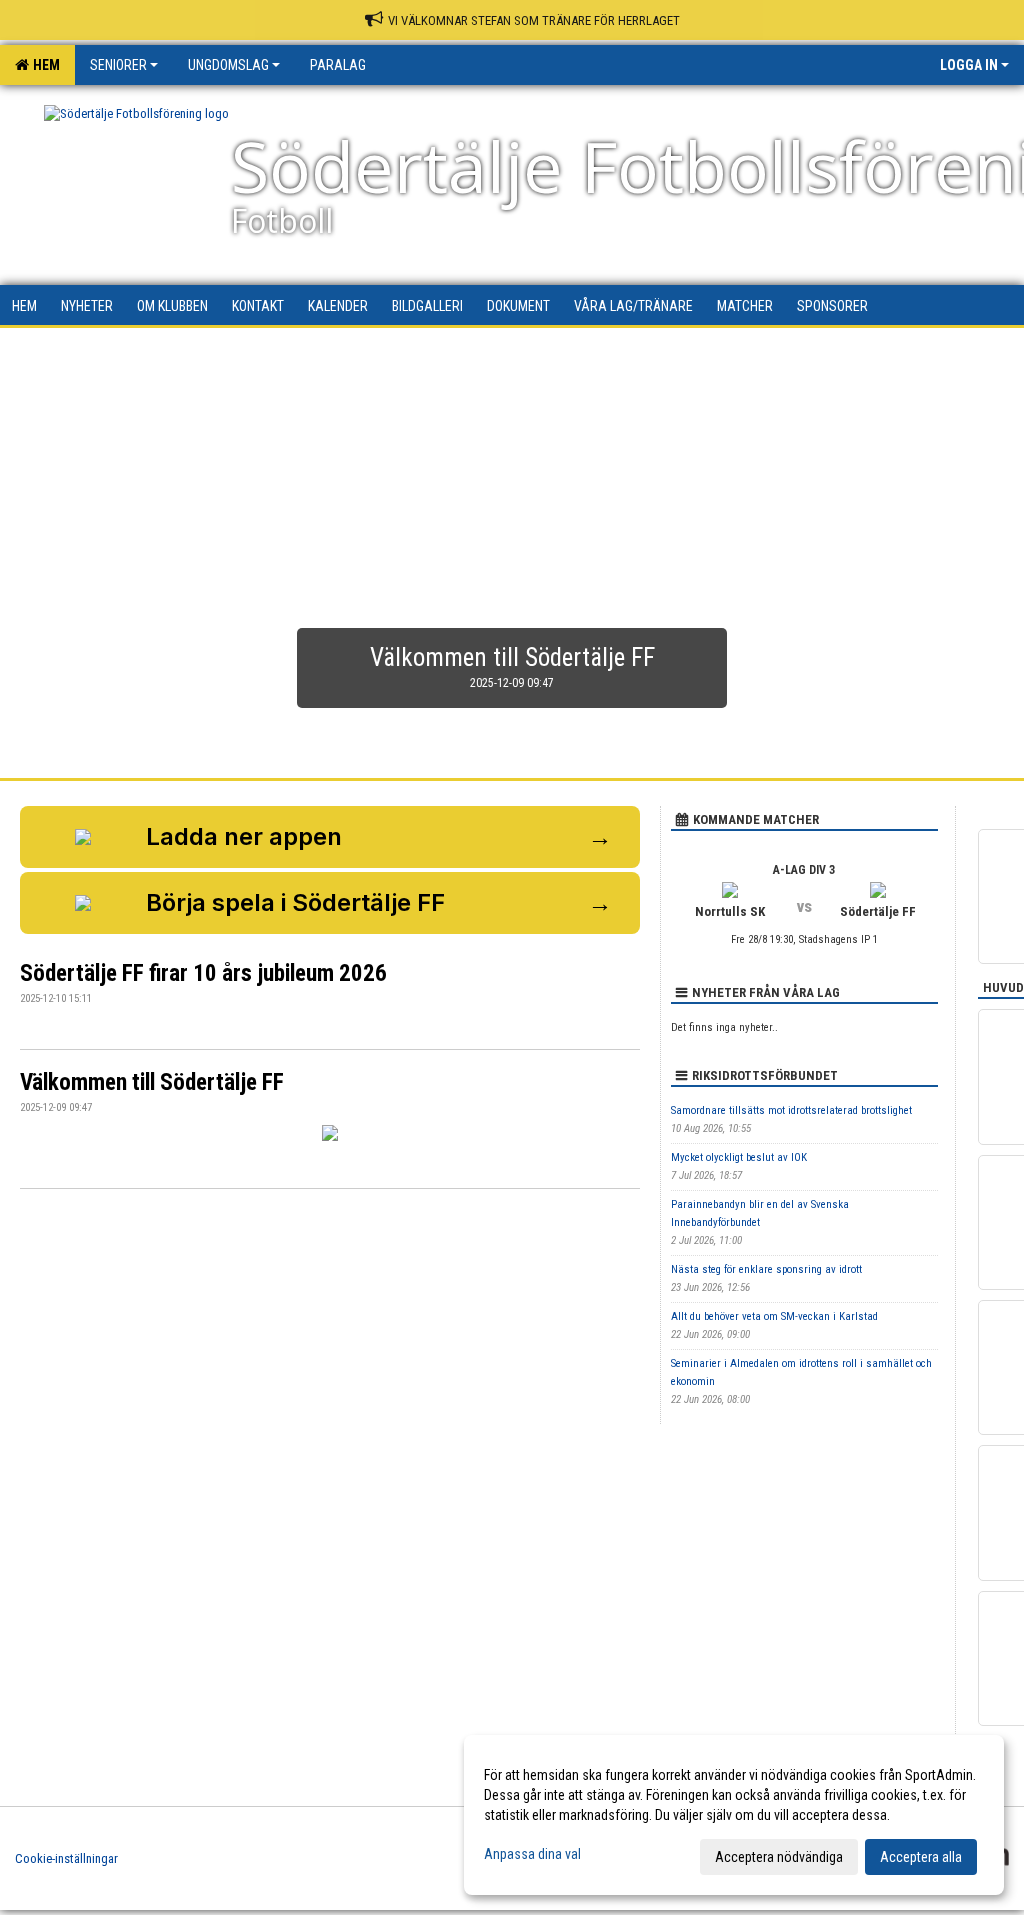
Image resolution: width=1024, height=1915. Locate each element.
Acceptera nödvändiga (779, 1857)
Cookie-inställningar (66, 1858)
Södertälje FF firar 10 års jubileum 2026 (203, 973)
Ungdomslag (228, 65)
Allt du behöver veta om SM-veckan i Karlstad (774, 1316)
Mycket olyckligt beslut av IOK (739, 1157)
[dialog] (734, 1815)
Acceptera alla (921, 1857)
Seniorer (118, 65)
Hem (43, 65)
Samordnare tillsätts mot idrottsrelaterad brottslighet (791, 1110)
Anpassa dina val (532, 1854)
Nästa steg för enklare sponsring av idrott (766, 1269)
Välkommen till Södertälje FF (152, 1082)
